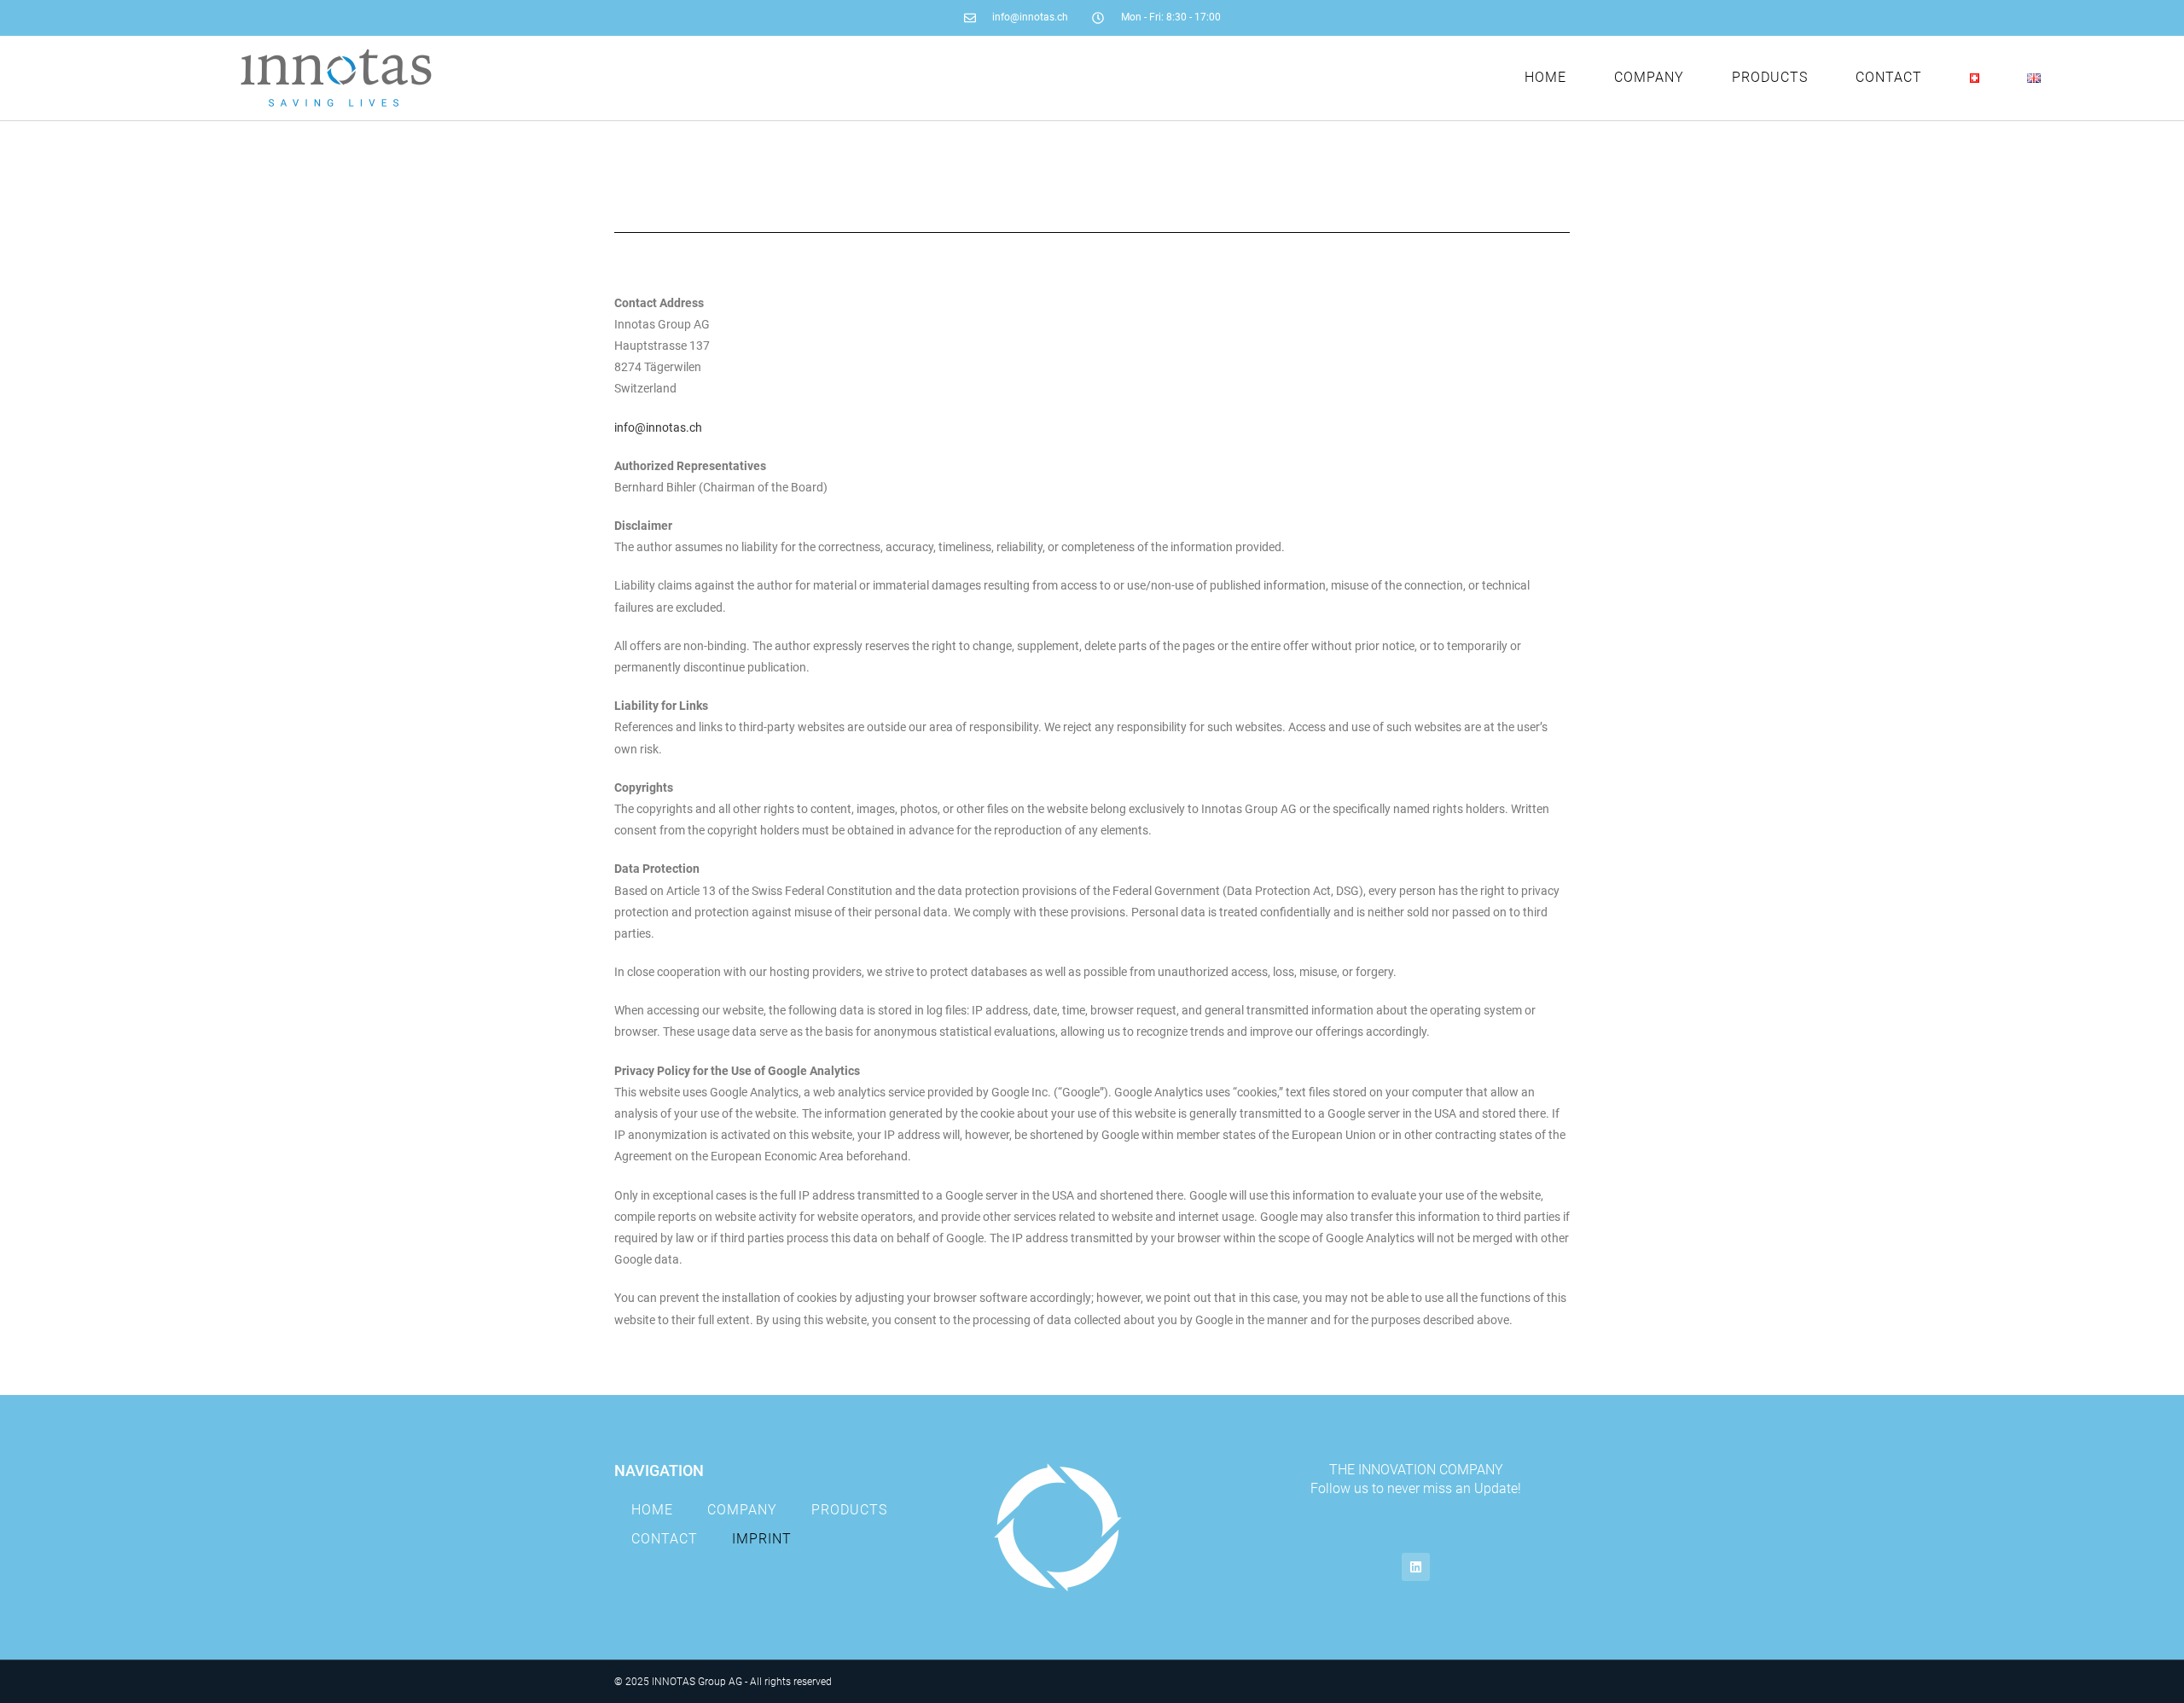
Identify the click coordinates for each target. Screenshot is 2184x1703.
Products (1770, 77)
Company (1649, 77)
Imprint (762, 1539)
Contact (1889, 77)
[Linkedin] (1416, 1567)
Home (1545, 77)
